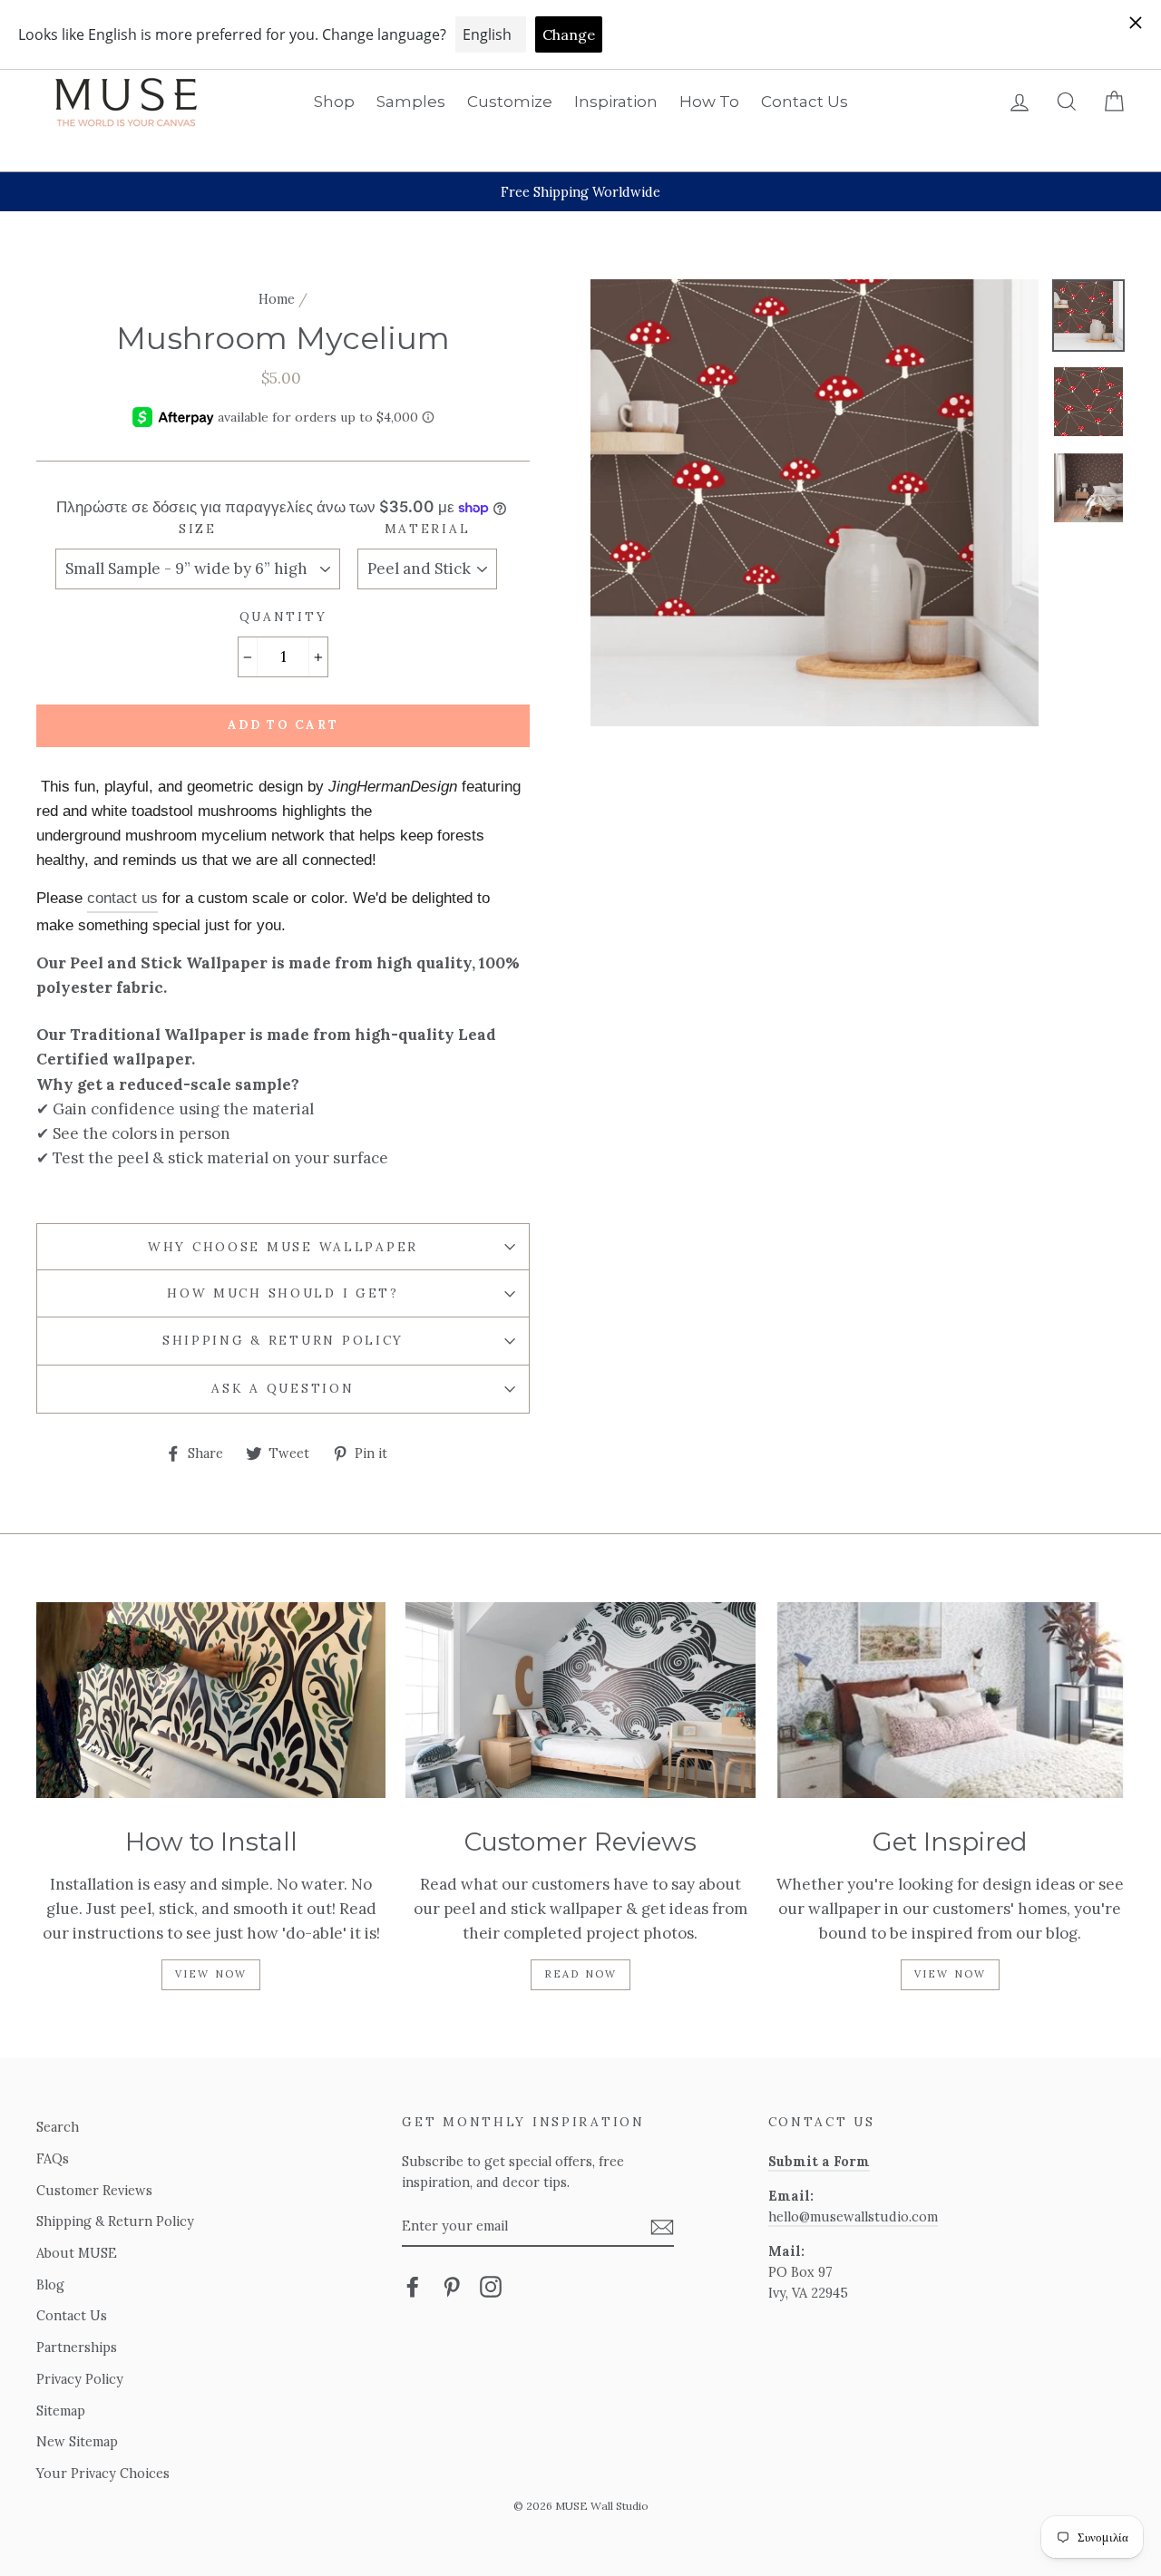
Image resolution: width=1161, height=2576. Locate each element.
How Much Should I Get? (283, 1293)
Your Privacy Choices (103, 2473)
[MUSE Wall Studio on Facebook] (413, 2285)
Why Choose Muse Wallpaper (283, 1247)
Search (58, 2127)
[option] (580, 192)
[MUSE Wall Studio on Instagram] (491, 2285)
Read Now (581, 1974)
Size (198, 529)
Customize (510, 102)
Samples (411, 102)
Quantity (283, 617)
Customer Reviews (94, 2190)
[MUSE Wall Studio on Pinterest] (452, 2285)
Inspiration (616, 102)
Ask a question (283, 1388)
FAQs (53, 2158)
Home (277, 299)
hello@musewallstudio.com (853, 2216)
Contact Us (805, 102)
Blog (50, 2284)
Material (428, 529)
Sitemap (61, 2411)
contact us (122, 898)
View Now (211, 1974)
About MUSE (77, 2253)
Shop (334, 102)
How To (709, 102)
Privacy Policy (80, 2379)
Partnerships (77, 2347)
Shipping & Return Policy (283, 1340)
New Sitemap (77, 2441)
